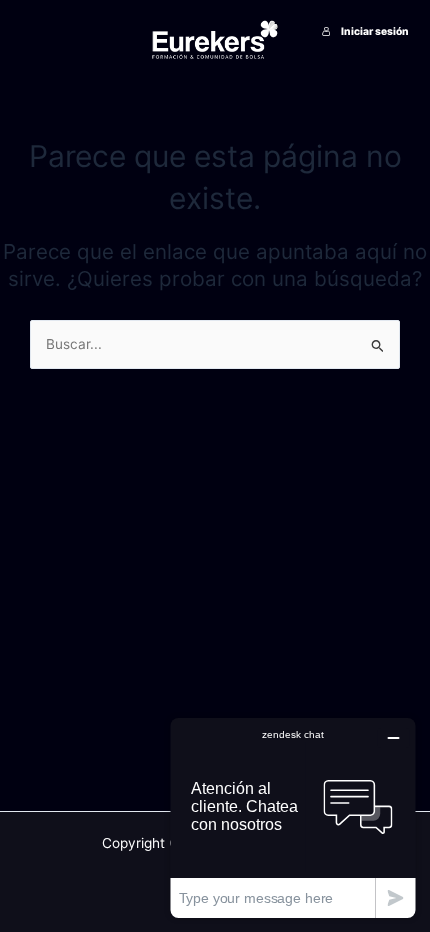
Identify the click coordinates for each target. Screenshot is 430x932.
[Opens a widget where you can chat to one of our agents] (293, 817)
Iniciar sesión (375, 31)
